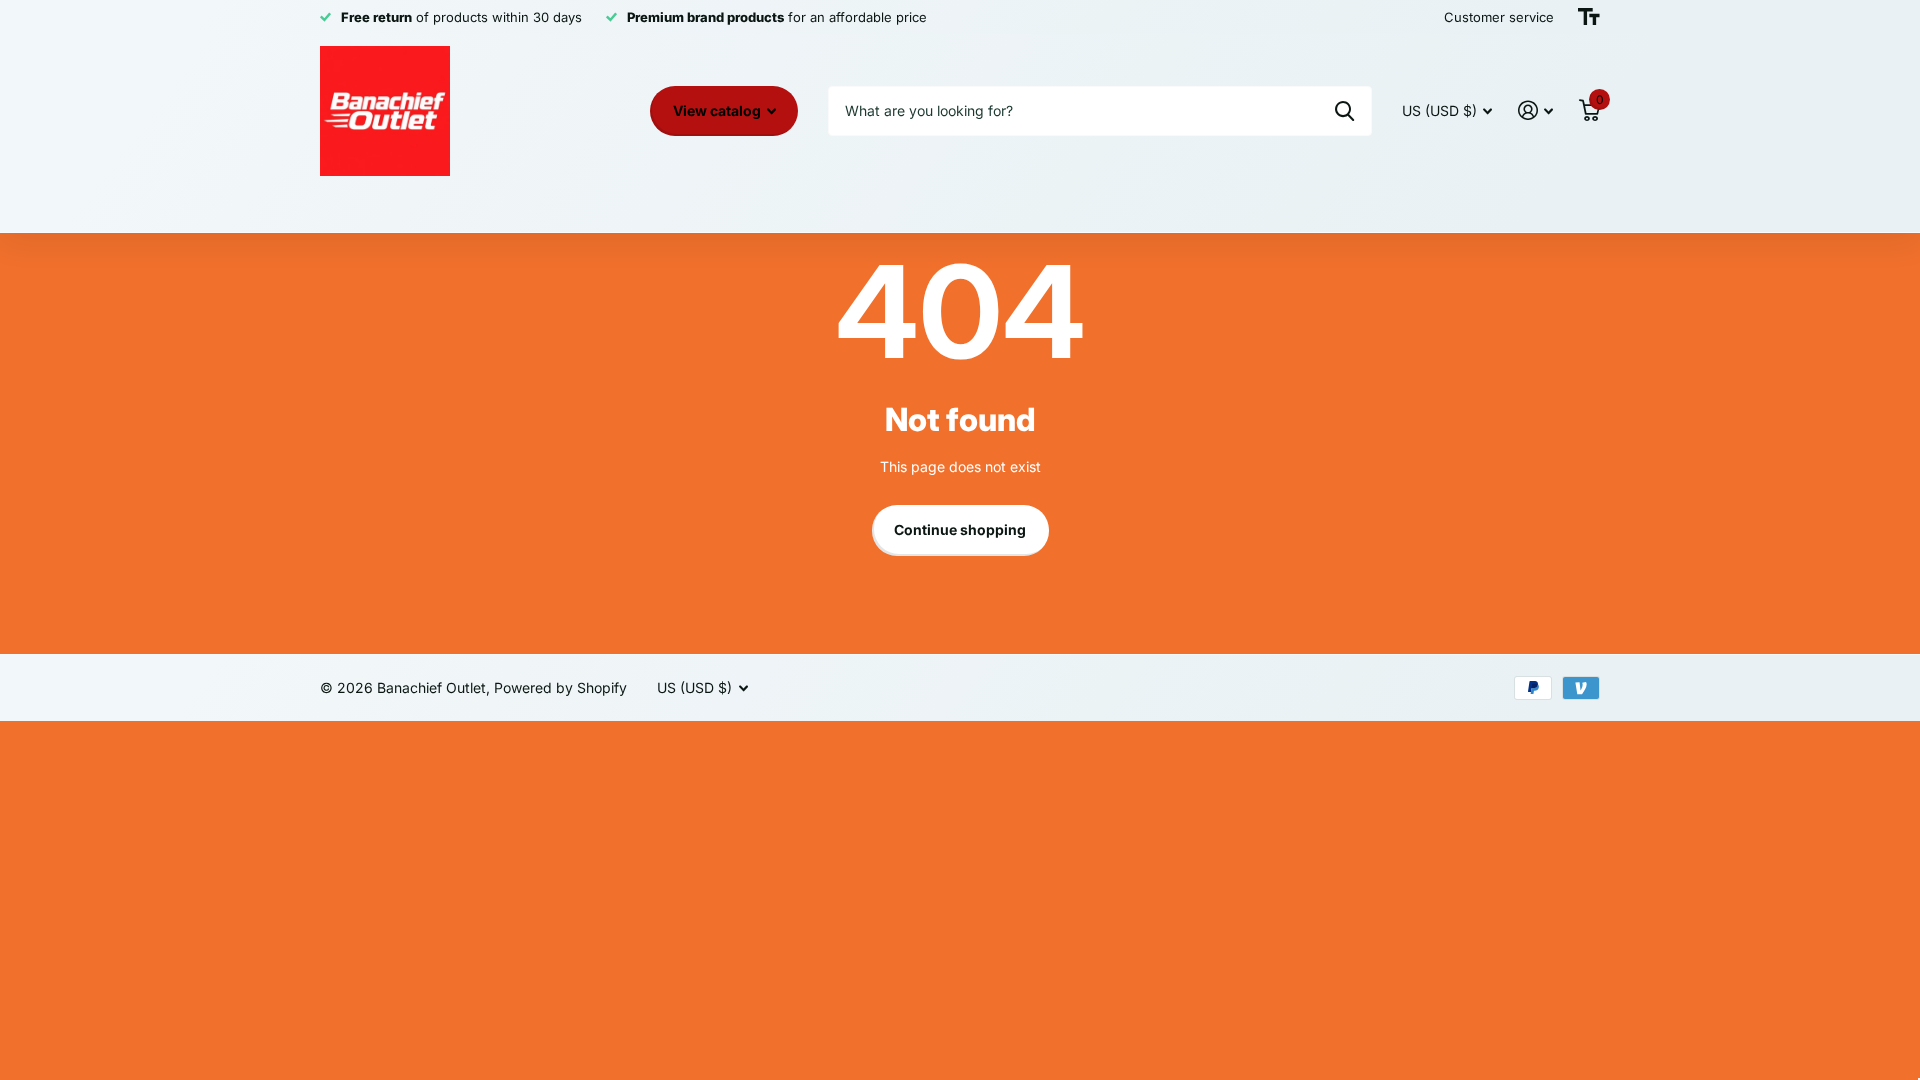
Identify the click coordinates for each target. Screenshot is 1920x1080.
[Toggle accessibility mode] (1589, 17)
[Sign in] (1535, 110)
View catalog (718, 110)
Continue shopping (960, 529)
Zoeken (1344, 111)
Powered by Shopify (560, 687)
